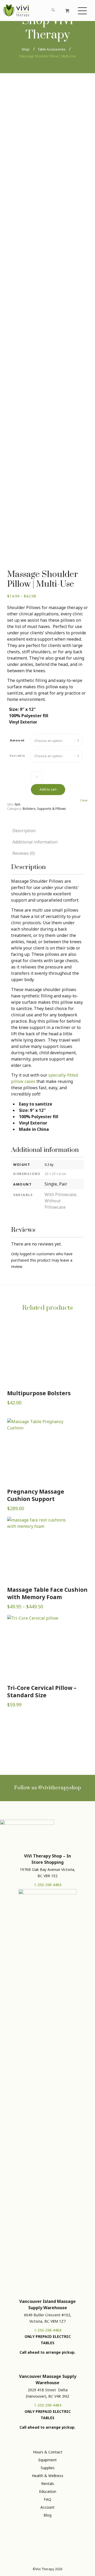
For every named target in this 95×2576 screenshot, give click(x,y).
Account (47, 2507)
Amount (17, 740)
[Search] (53, 11)
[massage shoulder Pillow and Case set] (47, 127)
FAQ (47, 2499)
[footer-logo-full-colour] (16, 11)
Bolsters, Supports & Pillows (44, 809)
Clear (84, 800)
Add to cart (48, 789)
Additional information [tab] (35, 842)
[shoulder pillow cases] (47, 370)
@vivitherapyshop (60, 1788)
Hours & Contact (48, 2452)
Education (48, 2491)
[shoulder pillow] (20, 370)
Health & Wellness (48, 2476)
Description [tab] (24, 831)
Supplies (48, 2468)
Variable (17, 755)
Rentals (48, 2484)
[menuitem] (37, 11)
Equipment (47, 2460)
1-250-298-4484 (48, 1885)
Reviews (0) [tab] (24, 853)
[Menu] (83, 11)
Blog (47, 2515)
